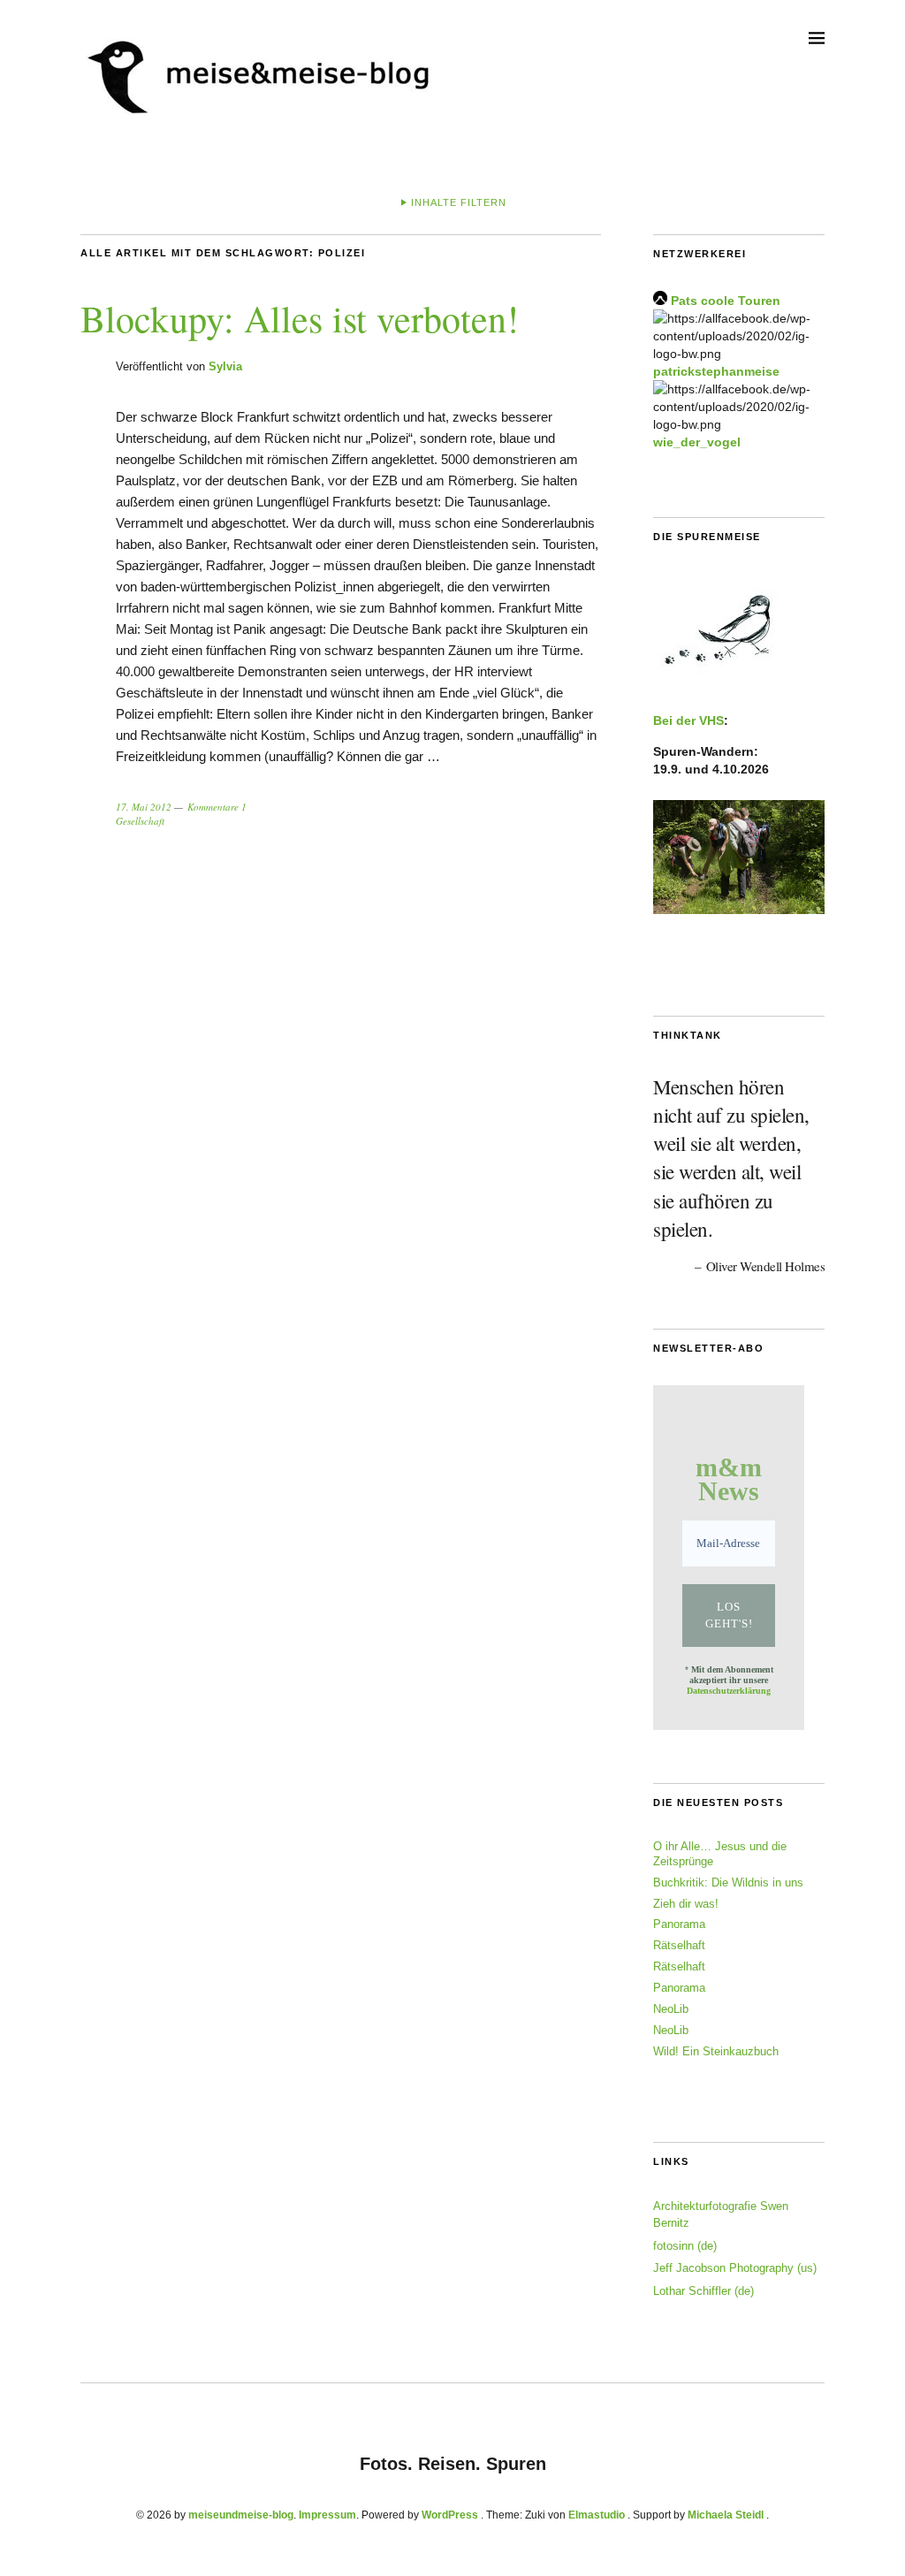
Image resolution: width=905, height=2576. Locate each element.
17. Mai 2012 (144, 807)
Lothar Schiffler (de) (703, 2291)
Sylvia (225, 366)
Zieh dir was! (686, 1904)
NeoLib (671, 2009)
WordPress (450, 2515)
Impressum (327, 2515)
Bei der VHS (688, 720)
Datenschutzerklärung (729, 1691)
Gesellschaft (140, 821)
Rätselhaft (679, 1945)
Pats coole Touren (726, 301)
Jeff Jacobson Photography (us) (735, 2268)
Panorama (679, 1924)
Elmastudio (597, 2515)
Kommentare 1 (217, 807)
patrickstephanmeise (716, 371)
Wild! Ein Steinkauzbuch (716, 2051)
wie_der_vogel (697, 442)
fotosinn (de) (685, 2246)
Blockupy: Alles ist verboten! (300, 318)
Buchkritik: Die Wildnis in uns (728, 1882)
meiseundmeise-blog (241, 2515)
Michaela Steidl (726, 2515)
